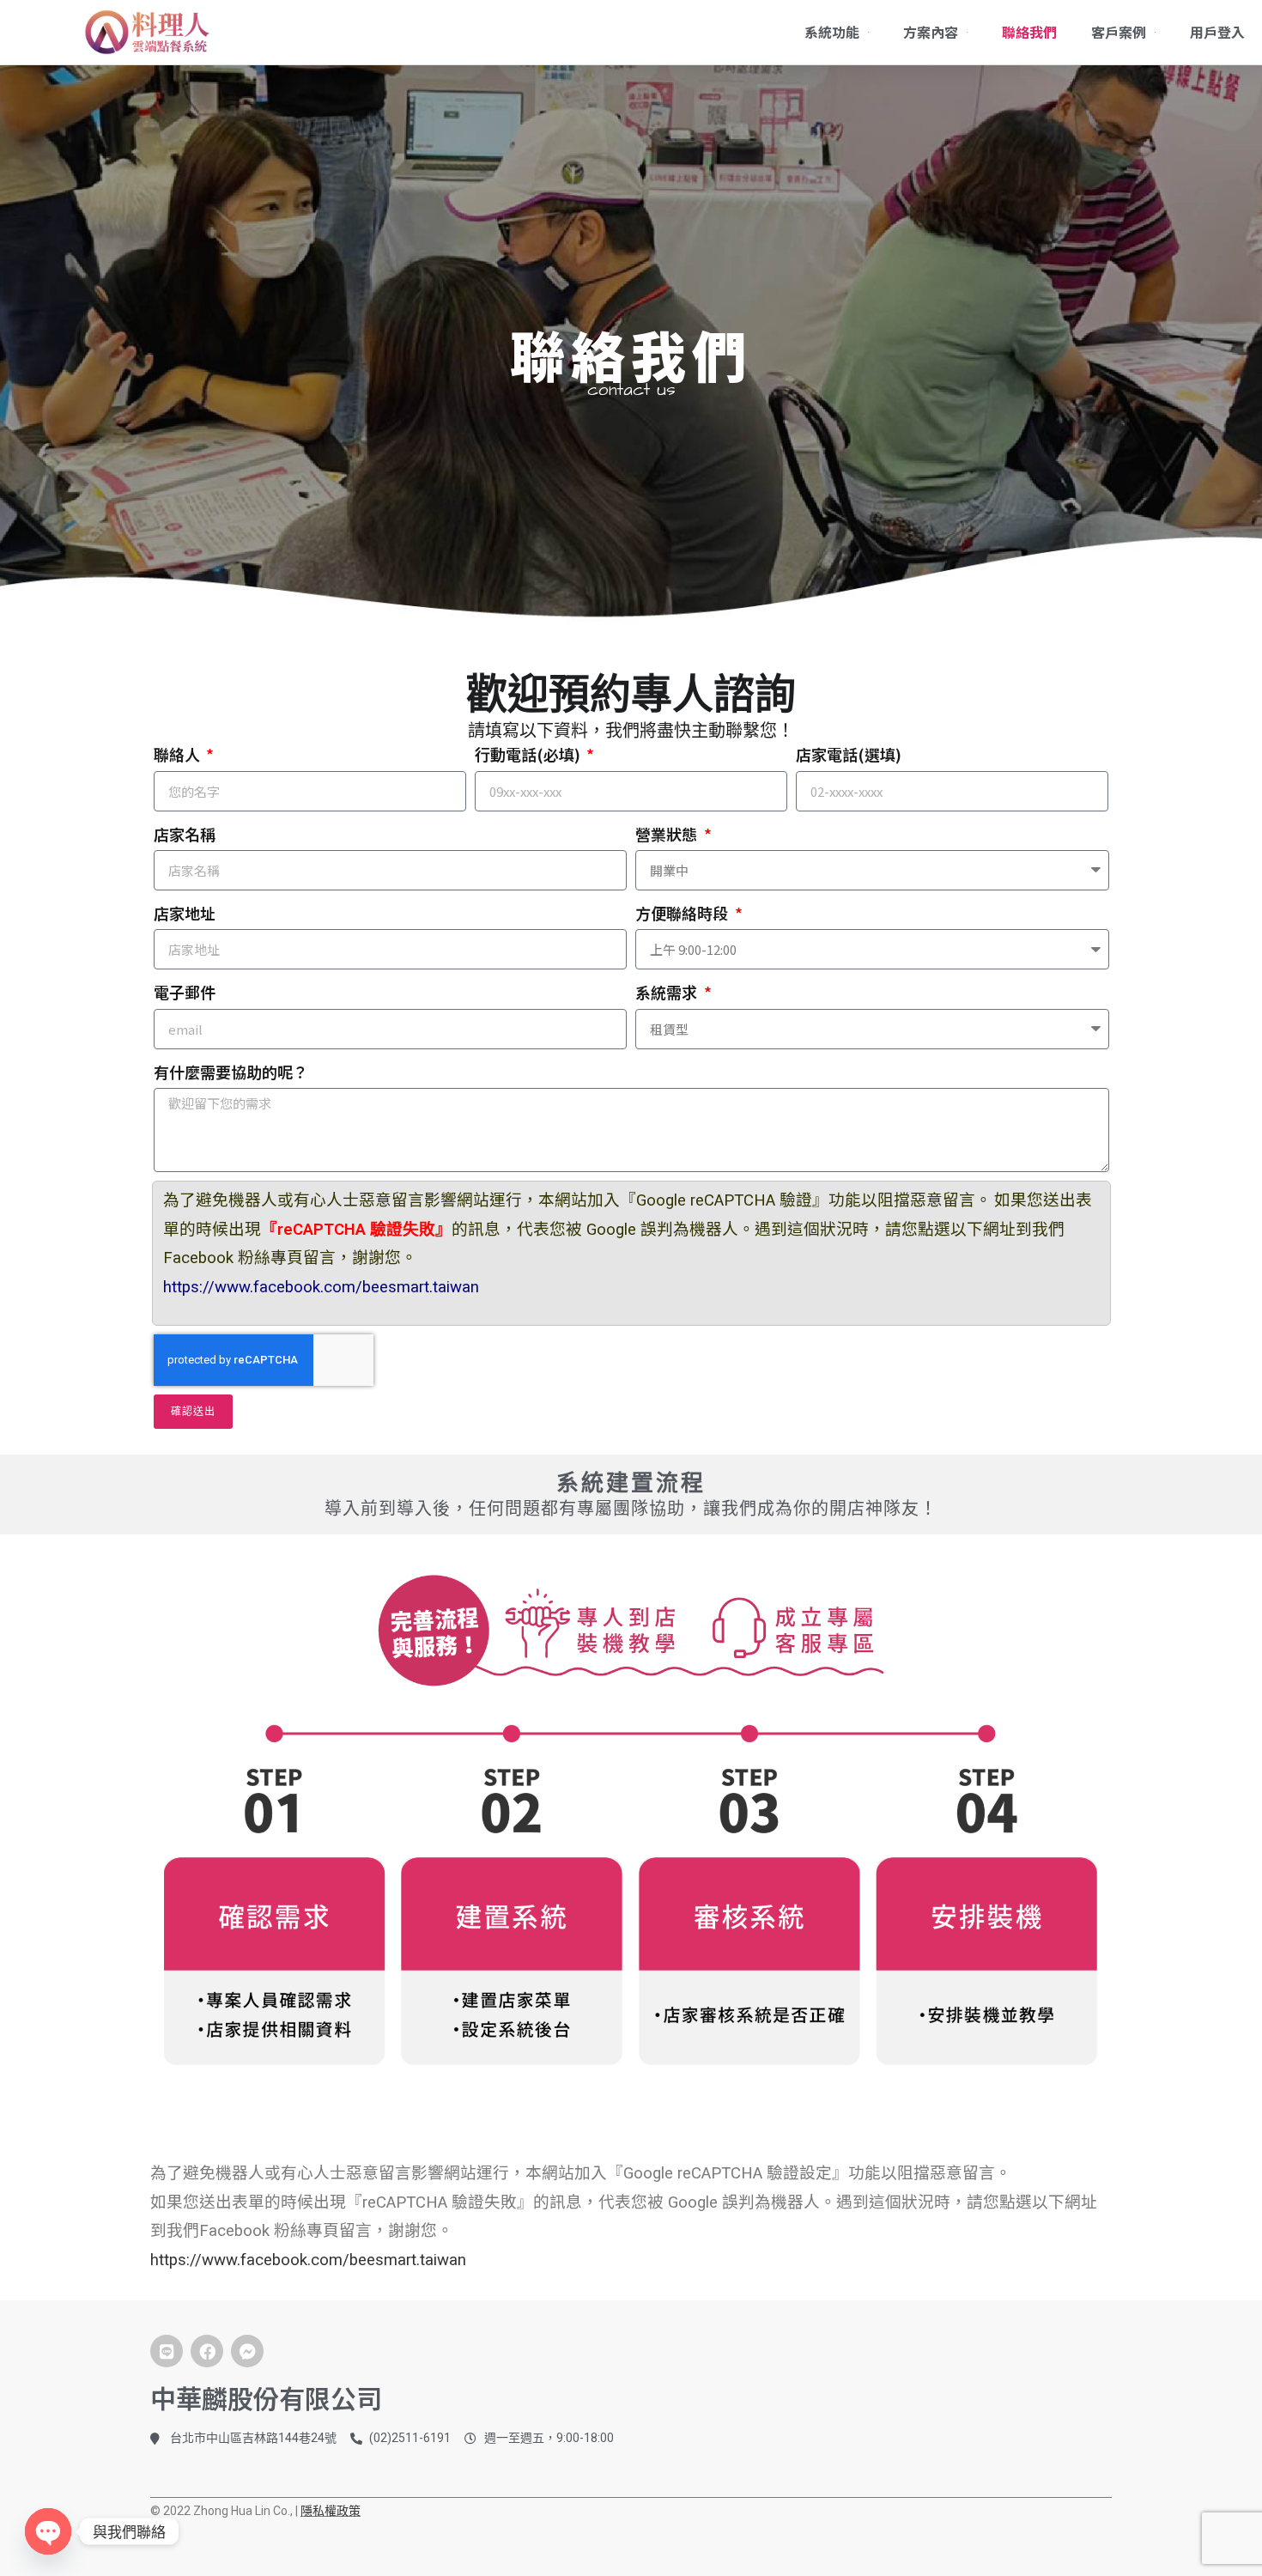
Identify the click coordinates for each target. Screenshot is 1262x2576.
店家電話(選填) (849, 754)
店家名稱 (185, 834)
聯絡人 (179, 754)
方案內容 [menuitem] (931, 32)
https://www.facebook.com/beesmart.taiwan (321, 1287)
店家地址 (185, 913)
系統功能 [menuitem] (832, 32)
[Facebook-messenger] (247, 2351)
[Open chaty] (48, 2531)
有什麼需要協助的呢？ (231, 1072)
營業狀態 (668, 834)
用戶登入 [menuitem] (1217, 32)
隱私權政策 (331, 2511)
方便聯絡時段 (683, 913)
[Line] (167, 2351)
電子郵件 (185, 992)
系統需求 (668, 992)
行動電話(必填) (529, 754)
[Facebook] (207, 2351)
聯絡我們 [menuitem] (1029, 32)
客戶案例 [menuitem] (1119, 32)
